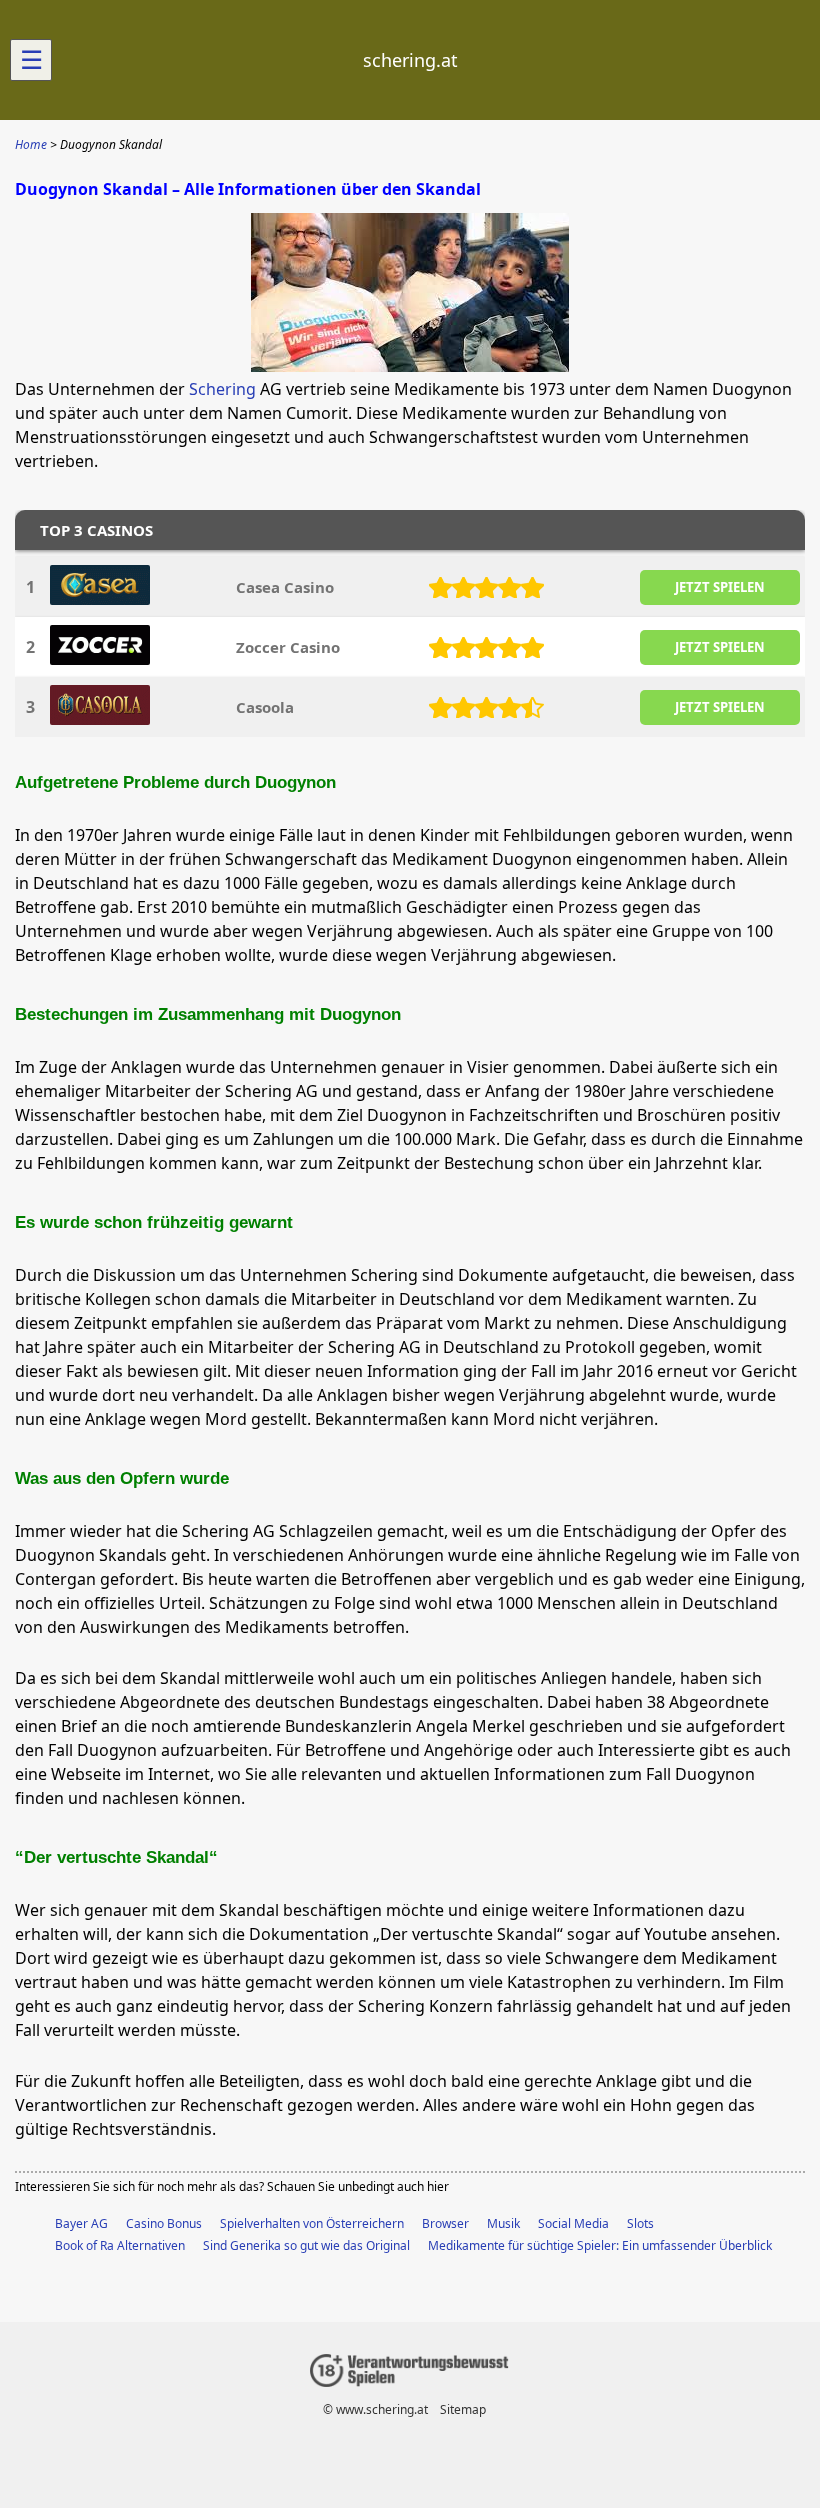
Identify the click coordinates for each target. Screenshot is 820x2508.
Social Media (573, 2223)
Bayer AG (81, 2223)
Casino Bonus (164, 2223)
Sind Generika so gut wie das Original (306, 2245)
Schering (222, 389)
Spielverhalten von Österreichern (312, 2223)
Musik (503, 2223)
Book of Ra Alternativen (120, 2245)
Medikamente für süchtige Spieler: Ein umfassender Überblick (600, 2245)
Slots (640, 2223)
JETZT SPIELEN (720, 587)
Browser (445, 2223)
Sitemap (463, 2409)
